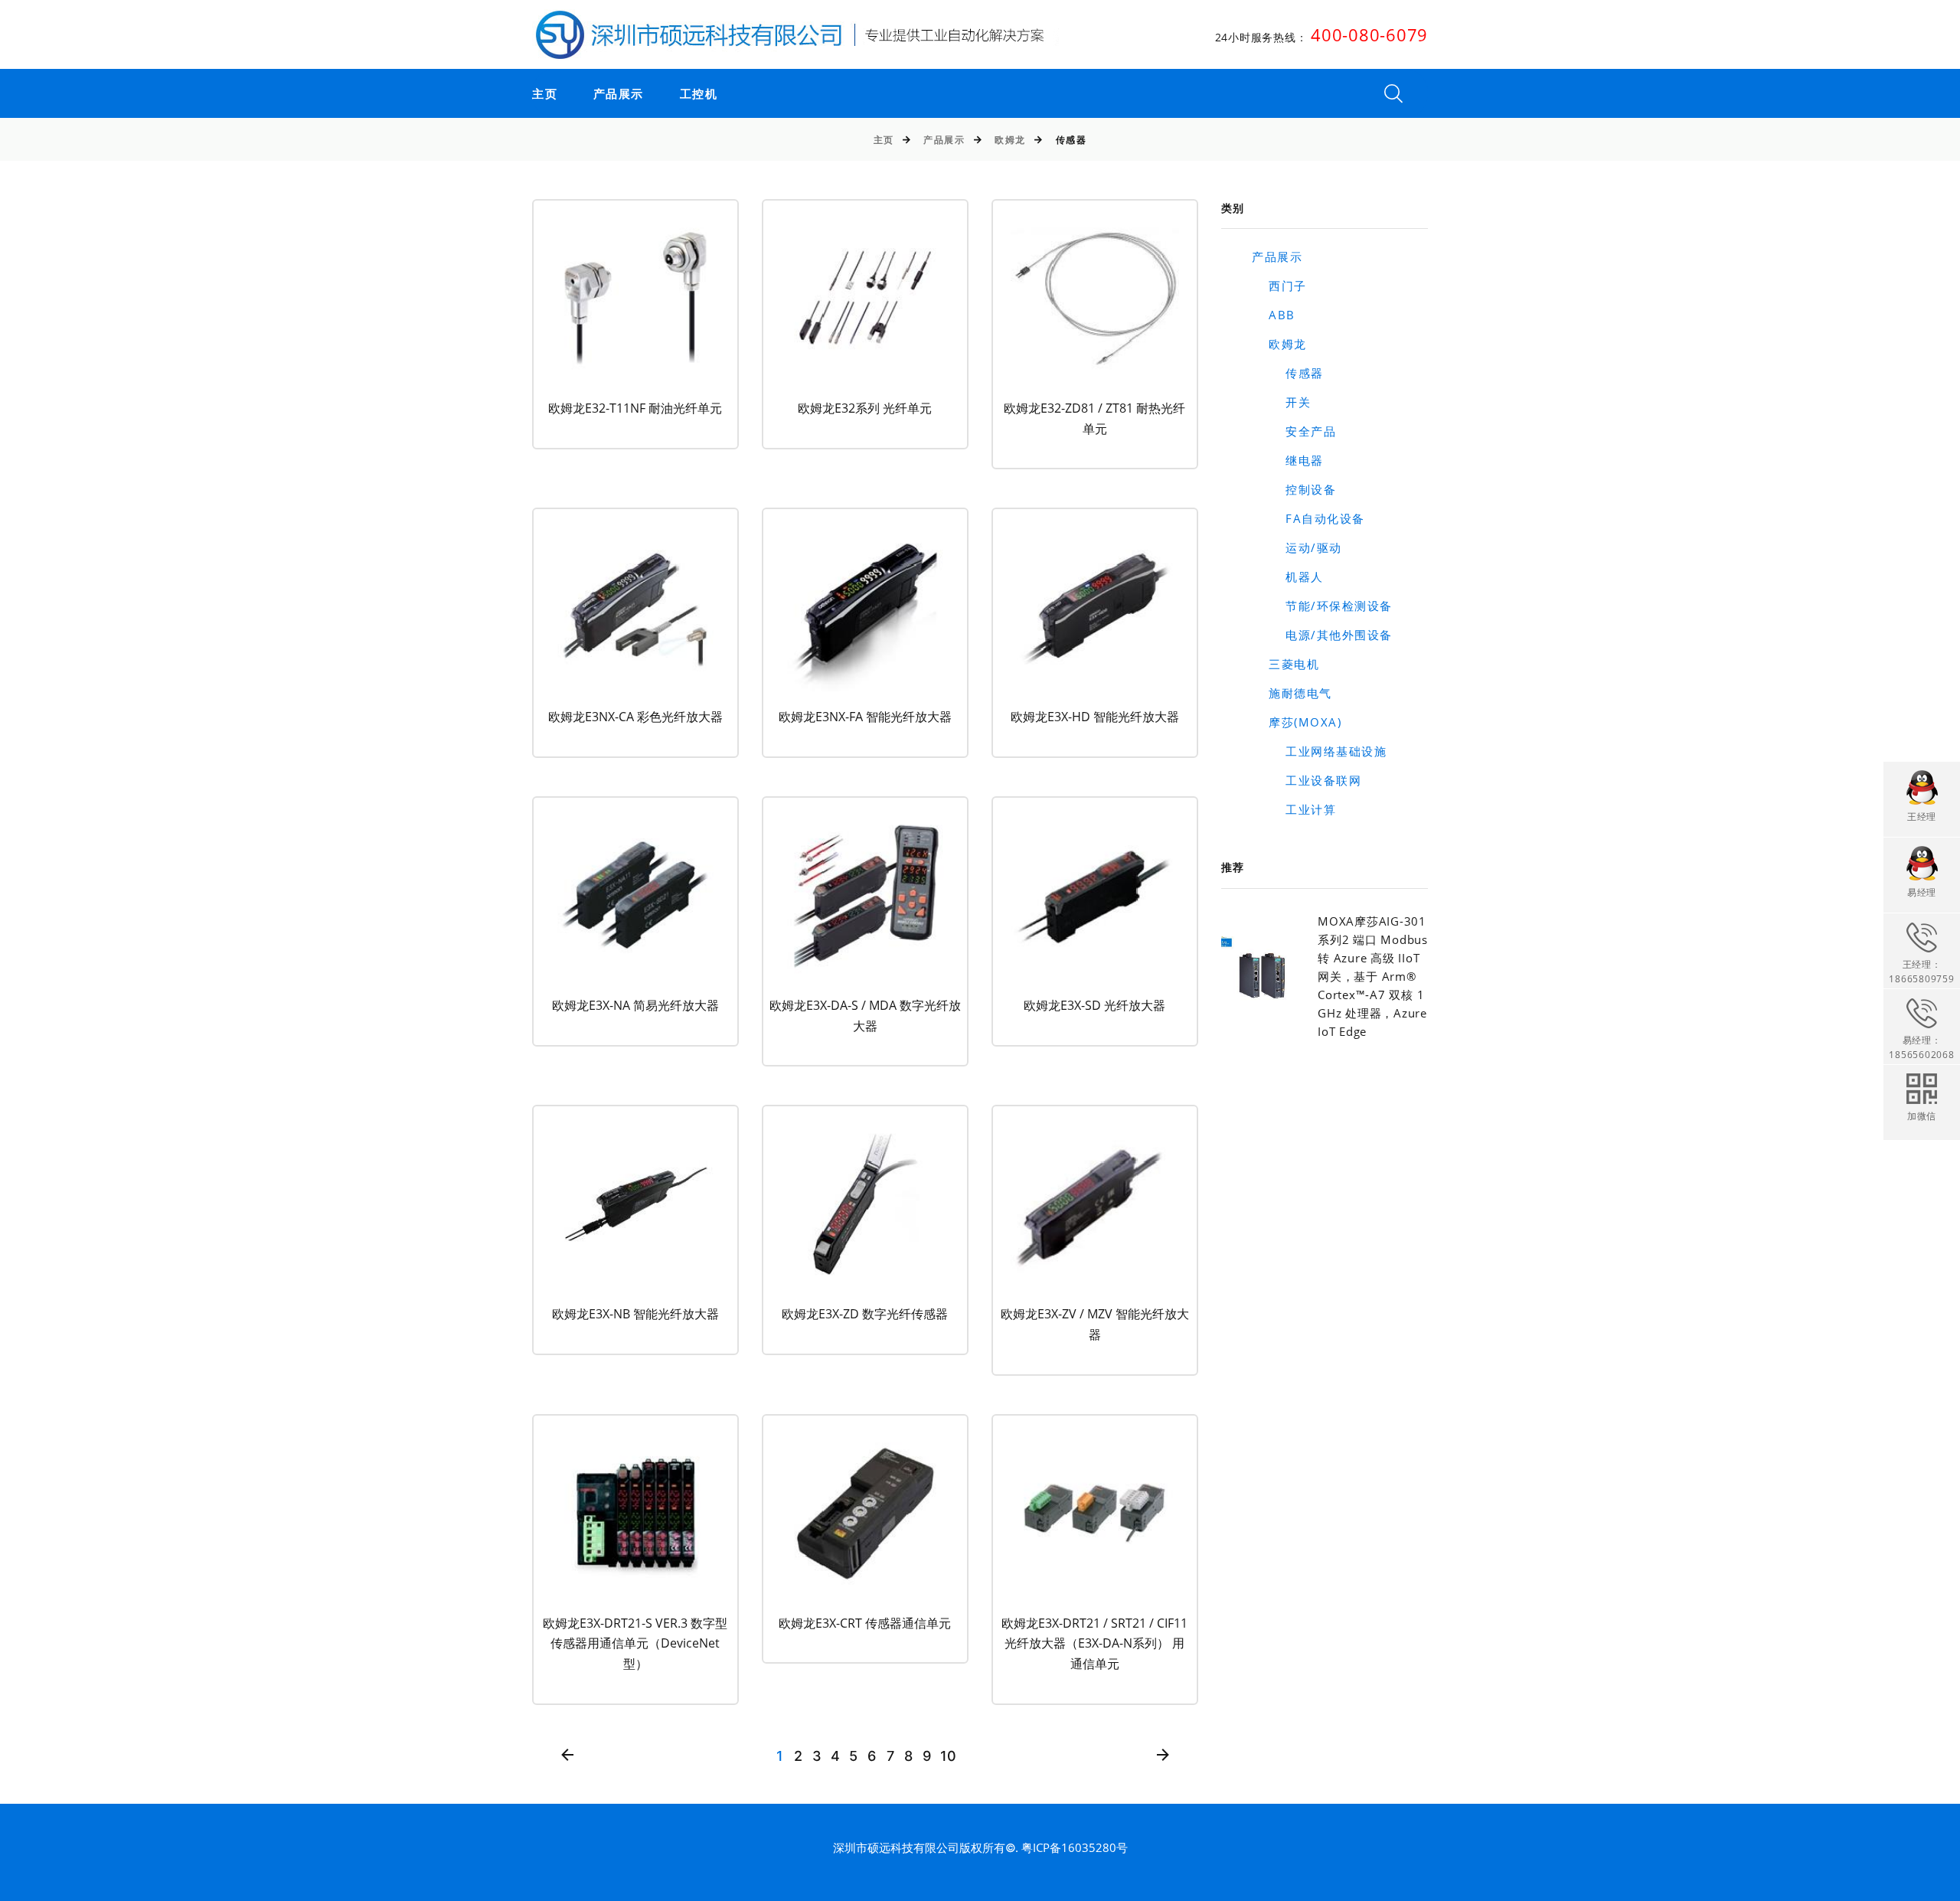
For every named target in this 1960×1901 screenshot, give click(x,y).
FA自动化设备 (1308, 518)
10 (948, 1756)
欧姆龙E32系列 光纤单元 (865, 408)
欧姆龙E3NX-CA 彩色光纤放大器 (635, 717)
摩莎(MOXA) (1297, 722)
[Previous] (568, 1756)
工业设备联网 (1307, 780)
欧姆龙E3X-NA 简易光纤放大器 (635, 1005)
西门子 (1279, 286)
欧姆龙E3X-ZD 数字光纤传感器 (865, 1314)
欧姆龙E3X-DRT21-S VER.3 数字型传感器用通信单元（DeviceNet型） (635, 1643)
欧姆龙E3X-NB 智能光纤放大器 (635, 1314)
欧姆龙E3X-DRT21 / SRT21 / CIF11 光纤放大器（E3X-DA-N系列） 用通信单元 (1094, 1643)
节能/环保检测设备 (1322, 606)
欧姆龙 (1010, 140)
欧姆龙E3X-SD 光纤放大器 (1094, 1005)
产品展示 (619, 94)
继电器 (1288, 460)
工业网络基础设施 (1319, 751)
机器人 (1288, 577)
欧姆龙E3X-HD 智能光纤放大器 (1095, 717)
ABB (1274, 315)
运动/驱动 (1297, 547)
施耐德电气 (1292, 693)
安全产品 (1294, 431)
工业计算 (1294, 809)
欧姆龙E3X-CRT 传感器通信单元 (865, 1623)
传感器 (1288, 373)
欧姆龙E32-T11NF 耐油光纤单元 (635, 408)
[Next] (1163, 1756)
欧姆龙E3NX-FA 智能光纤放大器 (865, 717)
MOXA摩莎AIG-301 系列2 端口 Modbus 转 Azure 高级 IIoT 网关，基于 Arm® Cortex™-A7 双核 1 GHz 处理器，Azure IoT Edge (1373, 976)
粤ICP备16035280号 (1075, 1847)
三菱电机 (1285, 664)
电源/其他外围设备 (1322, 635)
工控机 (699, 94)
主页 (545, 94)
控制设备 (1294, 489)
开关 (1281, 402)
